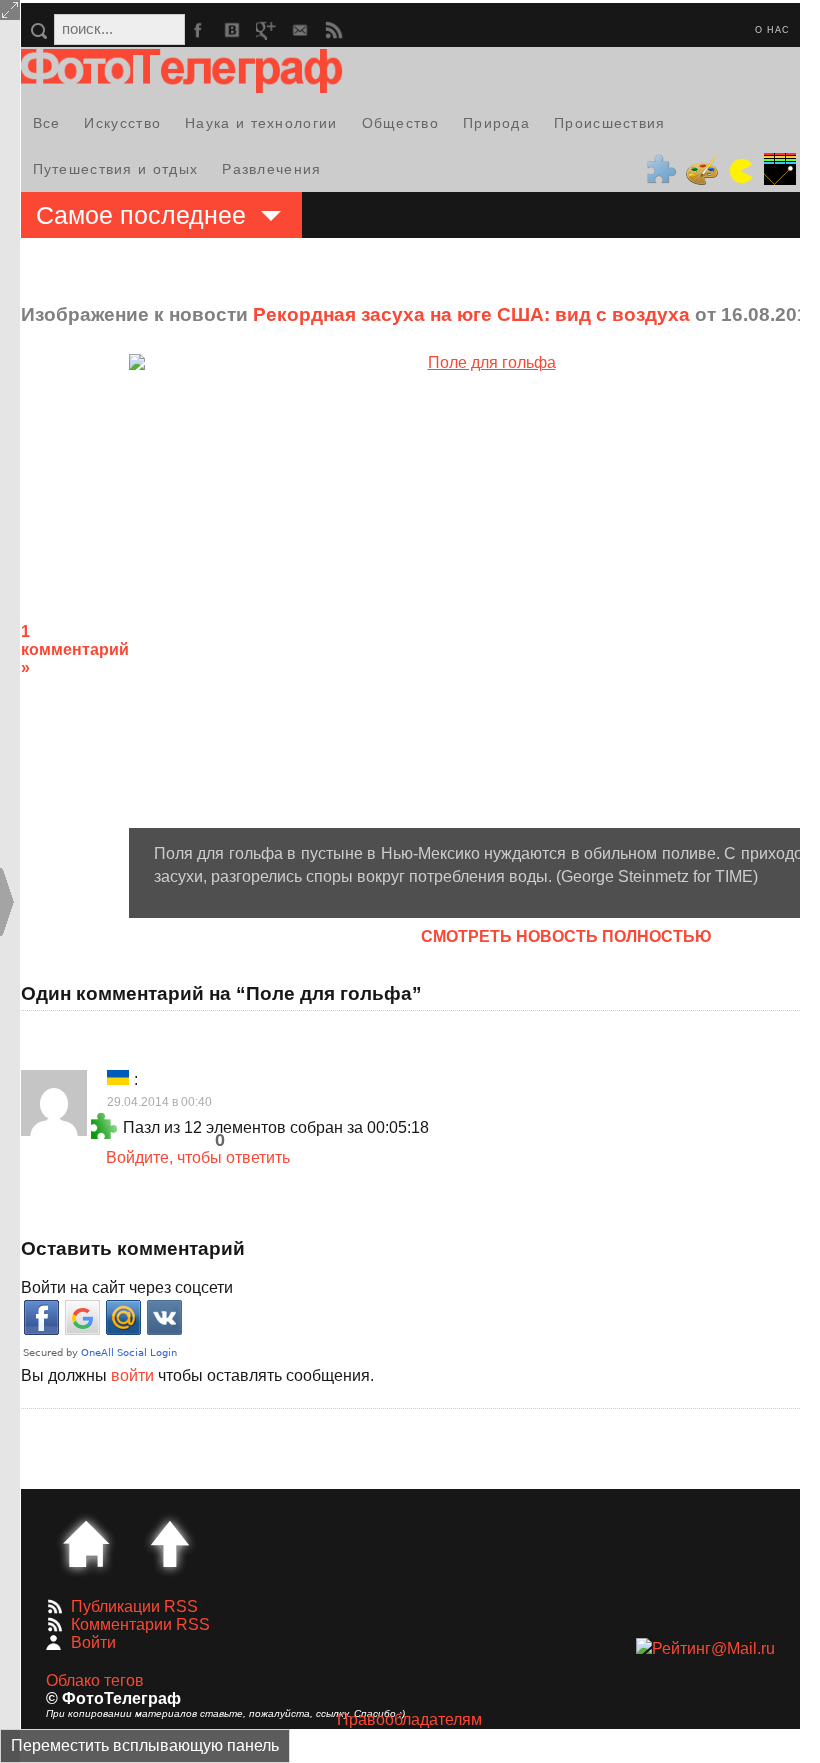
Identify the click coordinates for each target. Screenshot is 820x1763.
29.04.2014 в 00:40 (159, 1102)
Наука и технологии (261, 123)
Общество (400, 123)
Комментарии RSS (140, 1624)
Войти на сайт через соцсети (127, 1287)
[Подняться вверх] (170, 1544)
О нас (772, 30)
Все (47, 123)
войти (132, 1375)
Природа (496, 123)
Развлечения (271, 169)
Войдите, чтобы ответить (198, 1157)
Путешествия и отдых (116, 169)
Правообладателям (409, 1719)
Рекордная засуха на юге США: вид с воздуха (471, 314)
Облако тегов (95, 1680)
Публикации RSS (134, 1606)
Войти (93, 1642)
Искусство (122, 123)
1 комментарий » (75, 649)
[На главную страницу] (86, 1544)
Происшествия (610, 123)
